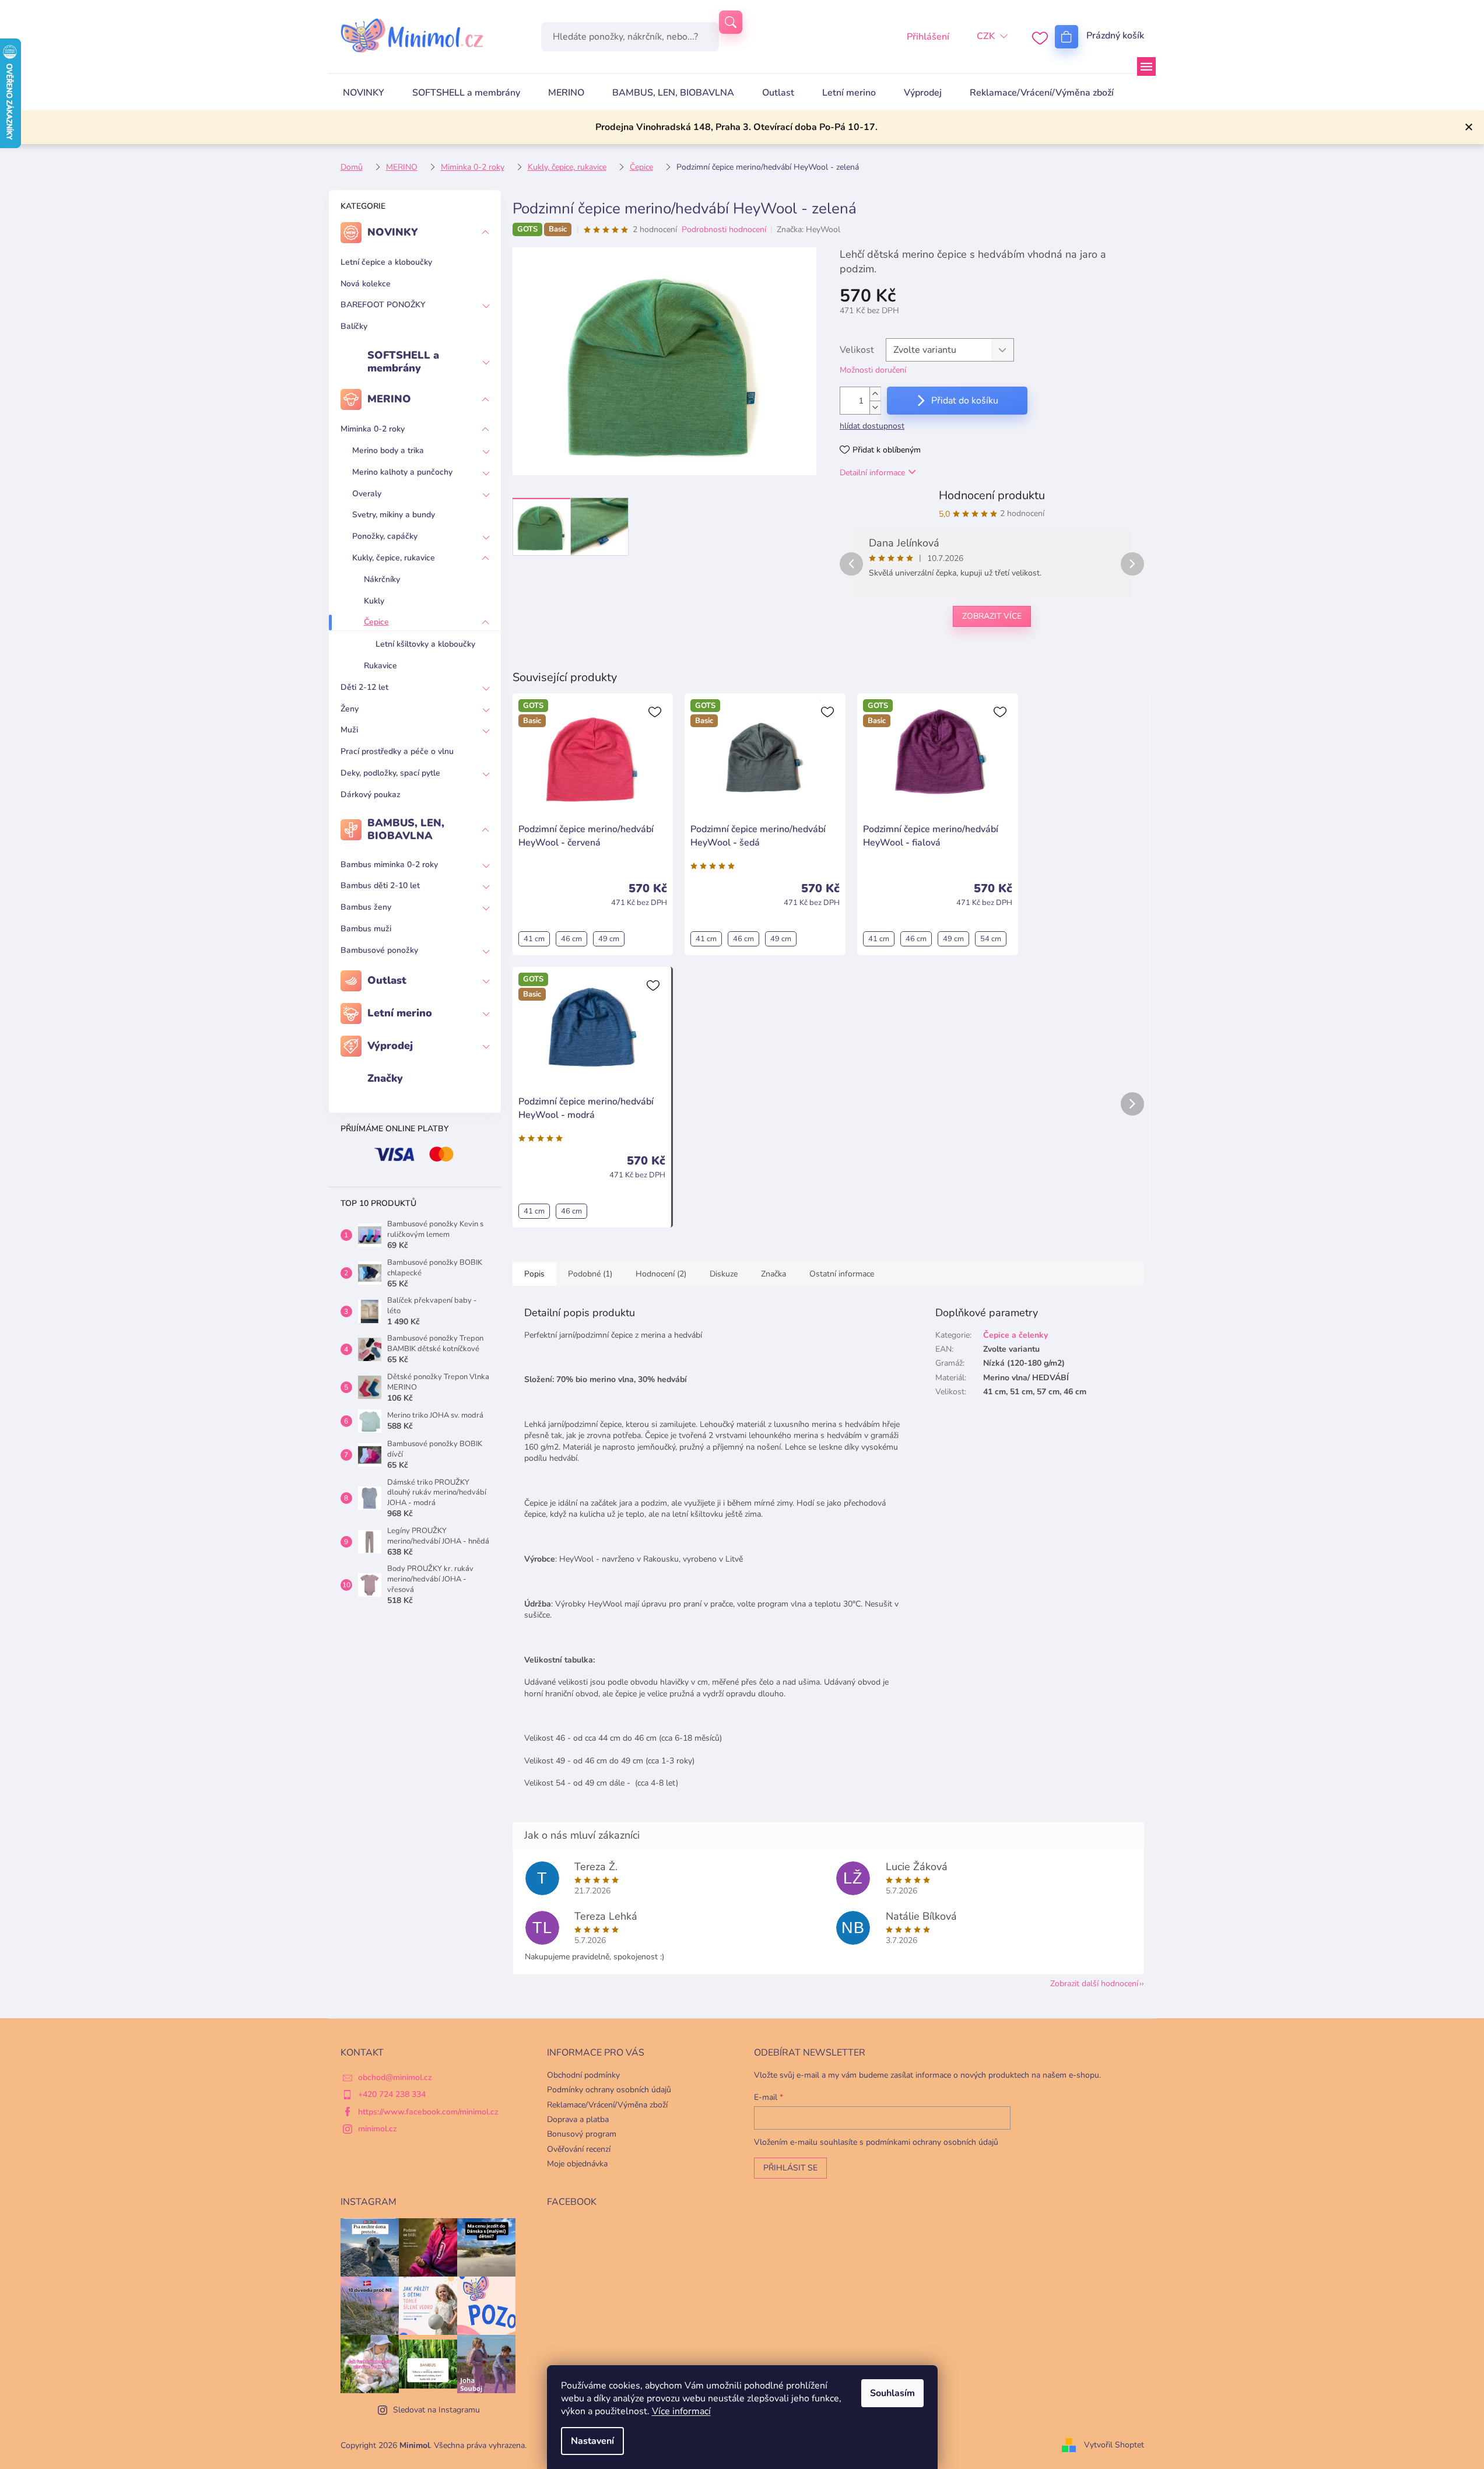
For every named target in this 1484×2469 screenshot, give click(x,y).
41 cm (534, 939)
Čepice (376, 622)
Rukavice (380, 666)
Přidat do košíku (965, 401)
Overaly (367, 494)
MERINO (389, 399)
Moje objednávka (577, 2164)
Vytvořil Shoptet (1114, 2445)
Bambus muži (366, 929)
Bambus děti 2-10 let (380, 885)
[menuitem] (364, 93)
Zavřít (900, 655)
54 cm (991, 939)
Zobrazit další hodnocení (1094, 1984)
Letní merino (400, 1013)
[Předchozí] (851, 564)
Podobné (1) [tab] (590, 1274)
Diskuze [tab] (724, 1274)
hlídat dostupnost (872, 426)
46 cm (571, 939)
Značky (385, 1078)
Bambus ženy (366, 907)
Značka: (808, 229)
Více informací (681, 2411)
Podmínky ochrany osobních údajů (609, 2090)
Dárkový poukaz (371, 795)
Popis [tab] (534, 1274)
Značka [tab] (773, 1274)
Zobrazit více (992, 616)
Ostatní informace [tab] (842, 1274)
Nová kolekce (366, 284)
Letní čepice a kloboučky (386, 262)
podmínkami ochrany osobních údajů (932, 2142)
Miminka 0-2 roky (373, 429)
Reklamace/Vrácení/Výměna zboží (607, 2105)
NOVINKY (393, 232)
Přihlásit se (790, 2168)
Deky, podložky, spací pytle (390, 773)
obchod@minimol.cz (395, 2077)
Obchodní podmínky (583, 2075)
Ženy (350, 709)
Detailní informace (872, 473)
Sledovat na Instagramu (436, 2410)
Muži (349, 730)
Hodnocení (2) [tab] (661, 1274)
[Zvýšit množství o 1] (875, 394)
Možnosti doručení (873, 370)
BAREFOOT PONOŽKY (383, 305)
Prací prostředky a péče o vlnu (397, 751)
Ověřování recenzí (579, 2149)
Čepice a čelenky (1015, 1335)
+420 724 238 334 (392, 2094)
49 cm (609, 939)
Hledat (731, 22)
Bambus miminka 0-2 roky (389, 864)
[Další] (1132, 564)
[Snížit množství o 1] (875, 407)
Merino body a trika (388, 450)
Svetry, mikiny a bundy (394, 515)
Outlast (387, 980)
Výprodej (390, 1046)
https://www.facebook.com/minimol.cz (428, 2112)
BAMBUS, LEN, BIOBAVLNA (406, 829)
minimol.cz (378, 2129)
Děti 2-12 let (364, 687)
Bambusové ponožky (379, 950)
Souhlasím (892, 2393)
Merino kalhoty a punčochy (402, 472)
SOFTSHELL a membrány (403, 362)
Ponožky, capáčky (385, 536)
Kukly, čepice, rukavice (394, 558)
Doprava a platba (578, 2119)
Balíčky (354, 326)
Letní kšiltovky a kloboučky (425, 644)
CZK (986, 36)
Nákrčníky (382, 579)
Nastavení (592, 2441)
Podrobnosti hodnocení (724, 229)
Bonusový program (582, 2134)
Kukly (374, 601)
